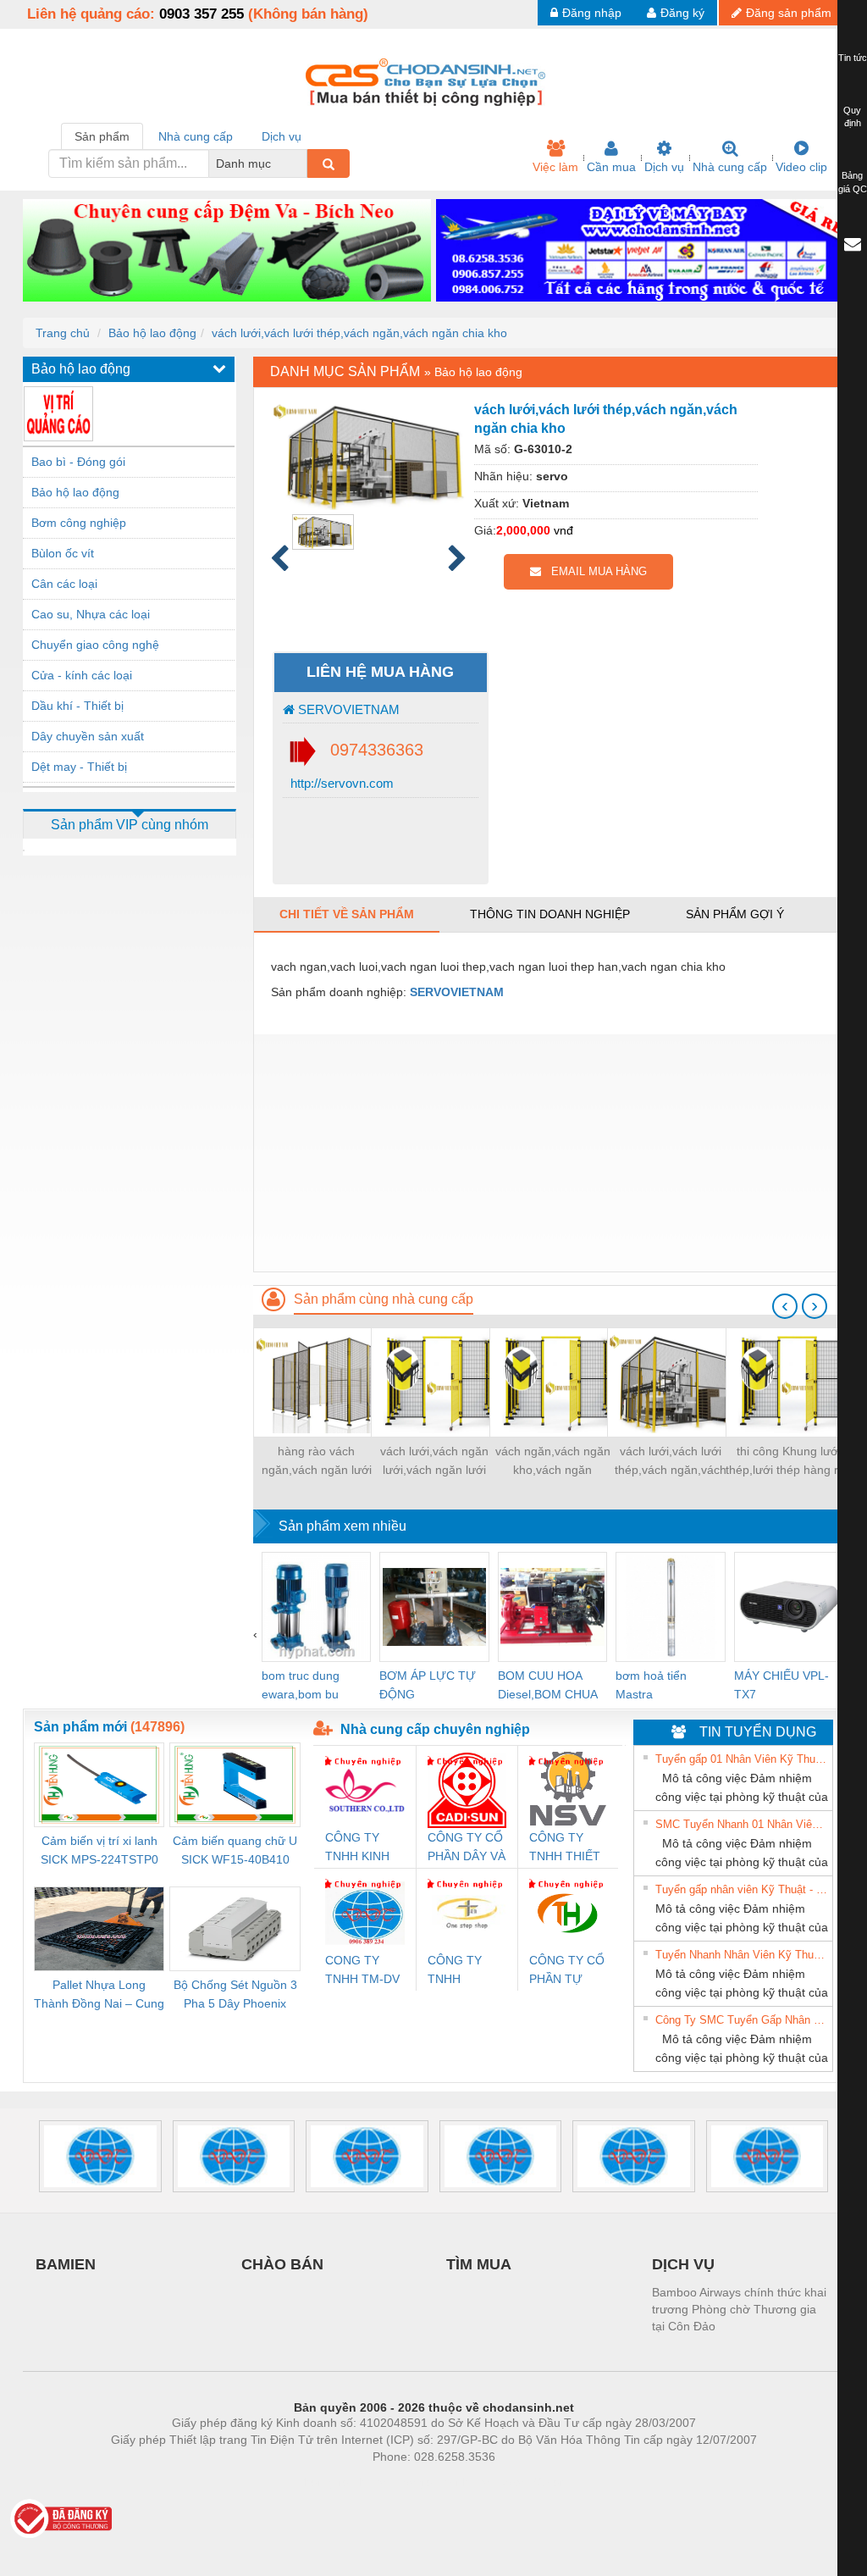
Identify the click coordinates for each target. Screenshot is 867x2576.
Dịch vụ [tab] (282, 136)
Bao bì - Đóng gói (78, 462)
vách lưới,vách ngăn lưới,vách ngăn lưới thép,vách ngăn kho (434, 1462)
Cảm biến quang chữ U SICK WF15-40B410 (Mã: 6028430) (235, 1851)
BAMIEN (66, 2264)
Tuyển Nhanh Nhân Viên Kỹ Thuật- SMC (742, 1955)
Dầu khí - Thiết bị (77, 706)
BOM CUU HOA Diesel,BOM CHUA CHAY (547, 1686)
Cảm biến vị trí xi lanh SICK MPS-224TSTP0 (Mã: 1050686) (99, 1851)
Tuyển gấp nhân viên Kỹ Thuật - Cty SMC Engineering (742, 1889)
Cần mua (611, 167)
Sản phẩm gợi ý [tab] (735, 914)
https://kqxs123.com (517, 2482)
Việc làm (555, 167)
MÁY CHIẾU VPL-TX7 (781, 1685)
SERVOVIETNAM (347, 709)
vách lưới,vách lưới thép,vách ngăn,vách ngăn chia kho (359, 333)
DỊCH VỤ (683, 2264)
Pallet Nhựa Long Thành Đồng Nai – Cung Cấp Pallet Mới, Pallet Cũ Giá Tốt (99, 1995)
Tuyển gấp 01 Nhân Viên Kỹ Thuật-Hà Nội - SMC (742, 1759)
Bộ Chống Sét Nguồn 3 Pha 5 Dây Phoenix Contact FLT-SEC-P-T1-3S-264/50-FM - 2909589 (235, 1995)
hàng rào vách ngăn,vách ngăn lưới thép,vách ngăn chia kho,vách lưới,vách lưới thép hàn (316, 1462)
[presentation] (785, 1306)
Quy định (852, 117)
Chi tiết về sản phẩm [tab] (347, 914)
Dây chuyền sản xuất (88, 736)
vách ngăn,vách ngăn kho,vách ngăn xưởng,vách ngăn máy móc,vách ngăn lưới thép (553, 1462)
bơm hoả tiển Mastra (651, 1685)
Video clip (801, 167)
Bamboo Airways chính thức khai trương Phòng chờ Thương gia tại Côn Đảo (739, 2309)
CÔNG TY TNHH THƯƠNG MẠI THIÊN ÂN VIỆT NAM (465, 1971)
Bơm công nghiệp (79, 523)
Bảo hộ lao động (152, 333)
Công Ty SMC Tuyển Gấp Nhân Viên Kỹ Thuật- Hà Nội (742, 2020)
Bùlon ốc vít (63, 553)
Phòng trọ (323, 2482)
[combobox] (302, 163)
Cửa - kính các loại (82, 675)
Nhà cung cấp (730, 167)
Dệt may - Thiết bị (79, 767)
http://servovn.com (340, 783)
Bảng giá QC (853, 182)
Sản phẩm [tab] (102, 136)
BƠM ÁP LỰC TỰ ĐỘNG (428, 1685)
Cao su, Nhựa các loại (91, 614)
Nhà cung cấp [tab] (196, 136)
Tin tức (853, 58)
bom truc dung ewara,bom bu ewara (301, 1686)
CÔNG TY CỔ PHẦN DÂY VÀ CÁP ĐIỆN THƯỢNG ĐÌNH (467, 1848)
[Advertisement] (549, 1153)
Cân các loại (64, 584)
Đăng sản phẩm (789, 13)
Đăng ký (682, 13)
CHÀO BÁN (282, 2264)
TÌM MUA (479, 2264)
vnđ (563, 530)
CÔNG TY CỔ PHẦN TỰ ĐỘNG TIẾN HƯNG (567, 1971)
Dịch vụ (664, 167)
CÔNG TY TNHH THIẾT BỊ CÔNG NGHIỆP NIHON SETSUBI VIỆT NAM (565, 1848)
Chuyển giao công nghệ (95, 645)
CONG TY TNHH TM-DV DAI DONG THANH (362, 1971)
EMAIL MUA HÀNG (594, 571)
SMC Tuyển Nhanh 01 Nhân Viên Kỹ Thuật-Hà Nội (742, 1824)
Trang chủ (63, 333)
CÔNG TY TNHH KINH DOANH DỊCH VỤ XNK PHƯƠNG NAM (362, 1848)
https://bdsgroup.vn (411, 2482)
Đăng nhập (592, 13)
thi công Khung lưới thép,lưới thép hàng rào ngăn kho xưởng (789, 1462)
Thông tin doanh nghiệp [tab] (550, 914)
